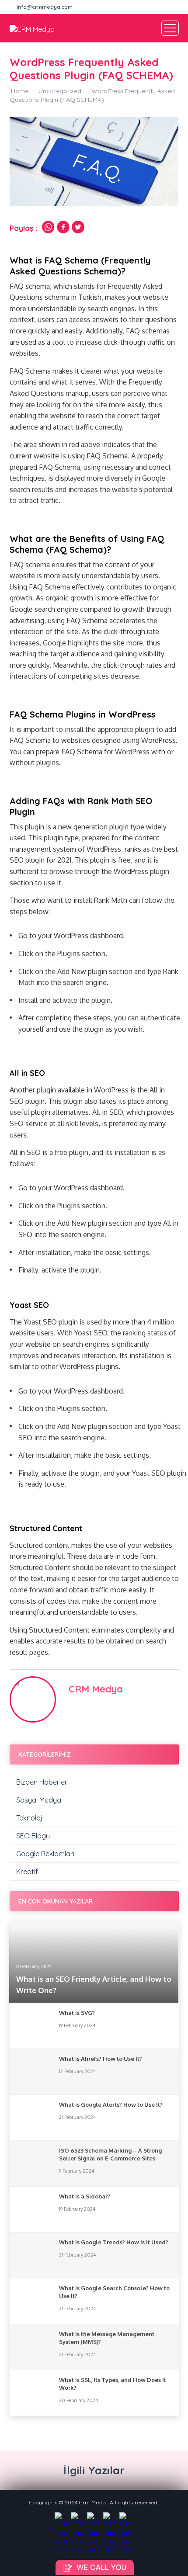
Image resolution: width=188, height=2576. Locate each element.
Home (20, 91)
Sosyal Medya (39, 1800)
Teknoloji (30, 1818)
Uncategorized (60, 91)
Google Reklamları (45, 1854)
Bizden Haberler (42, 1782)
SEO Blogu (33, 1836)
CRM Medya (96, 1689)
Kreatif (27, 1872)
